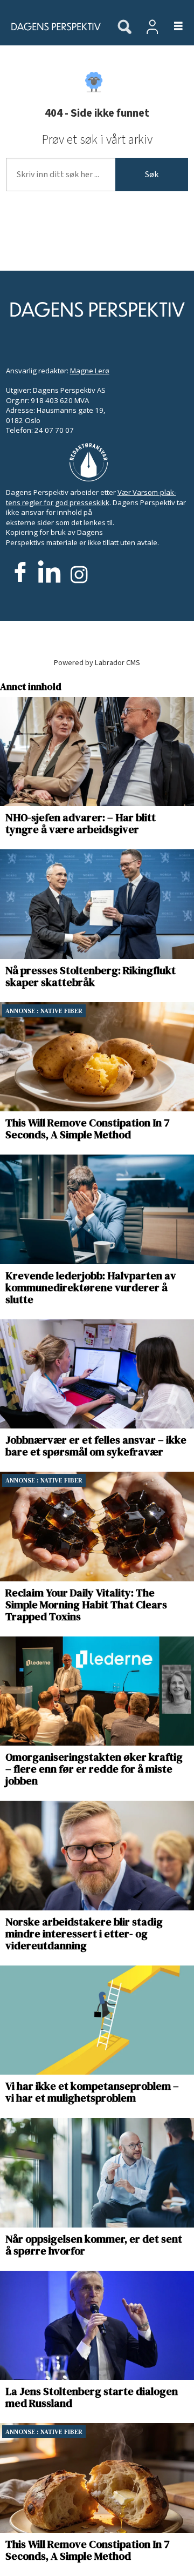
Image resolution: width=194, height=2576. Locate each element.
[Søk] (124, 28)
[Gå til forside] (53, 26)
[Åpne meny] (172, 27)
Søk (152, 175)
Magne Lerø (90, 371)
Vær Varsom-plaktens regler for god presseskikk (91, 497)
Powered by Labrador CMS (97, 663)
